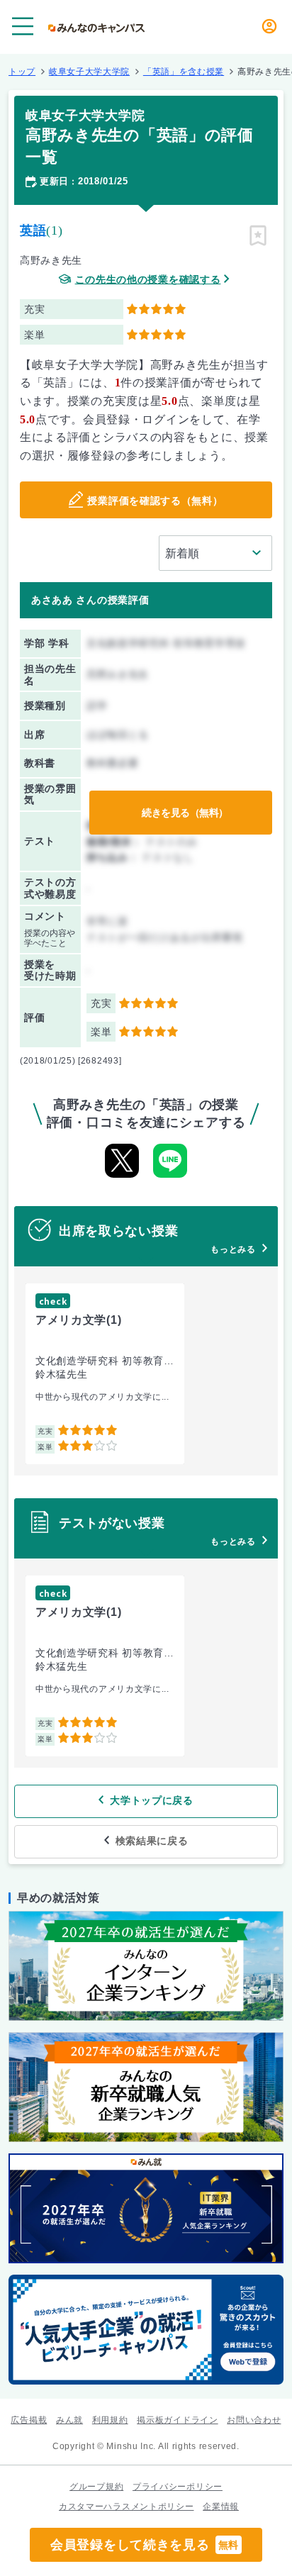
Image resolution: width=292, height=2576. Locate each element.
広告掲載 (29, 2420)
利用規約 (110, 2420)
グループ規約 (96, 2487)
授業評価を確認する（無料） (155, 501)
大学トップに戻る (152, 1800)
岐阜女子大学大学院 (89, 72)
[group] (105, 1374)
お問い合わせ (254, 2420)
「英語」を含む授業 (184, 72)
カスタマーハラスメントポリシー (127, 2507)
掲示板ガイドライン (177, 2420)
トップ (22, 72)
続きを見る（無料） (185, 813)
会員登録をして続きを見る (145, 2545)
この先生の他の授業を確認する (148, 280)
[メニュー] (23, 26)
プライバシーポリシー (178, 2487)
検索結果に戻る (152, 1841)
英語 (33, 230)
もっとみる (233, 1249)
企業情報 (221, 2507)
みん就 (69, 2420)
